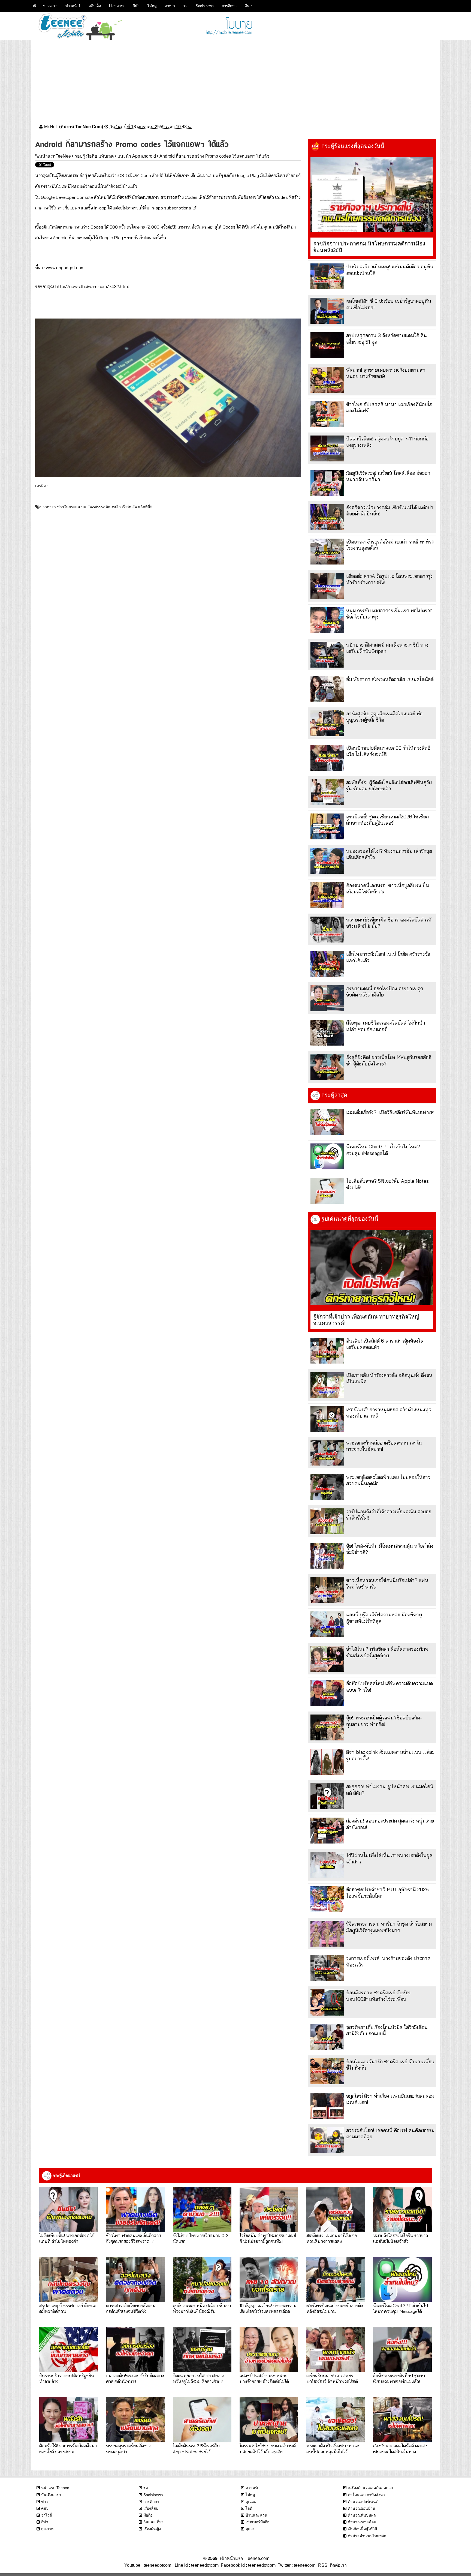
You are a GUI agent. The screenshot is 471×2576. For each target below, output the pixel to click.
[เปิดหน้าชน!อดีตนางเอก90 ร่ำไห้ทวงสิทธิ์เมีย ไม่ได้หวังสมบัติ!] (327, 758)
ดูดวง (250, 2529)
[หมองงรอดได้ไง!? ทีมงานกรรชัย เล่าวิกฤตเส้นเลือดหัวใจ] (327, 861)
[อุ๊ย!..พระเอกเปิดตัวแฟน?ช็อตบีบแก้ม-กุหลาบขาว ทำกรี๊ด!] (327, 1727)
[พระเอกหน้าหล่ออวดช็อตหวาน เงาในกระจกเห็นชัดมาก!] (327, 1453)
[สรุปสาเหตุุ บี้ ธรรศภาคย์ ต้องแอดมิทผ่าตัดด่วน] (69, 2280)
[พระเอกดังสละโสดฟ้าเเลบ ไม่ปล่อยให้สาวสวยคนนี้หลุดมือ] (327, 1487)
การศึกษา (229, 6)
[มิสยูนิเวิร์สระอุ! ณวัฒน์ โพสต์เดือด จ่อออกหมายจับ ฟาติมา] (327, 483)
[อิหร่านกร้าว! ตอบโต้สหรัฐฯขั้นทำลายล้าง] (69, 2350)
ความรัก (252, 2488)
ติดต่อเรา (337, 2565)
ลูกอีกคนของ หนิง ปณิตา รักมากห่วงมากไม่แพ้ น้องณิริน (202, 2308)
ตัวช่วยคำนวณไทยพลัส (367, 2536)
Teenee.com (257, 2558)
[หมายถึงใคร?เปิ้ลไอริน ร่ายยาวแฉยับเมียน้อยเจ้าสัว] (402, 2209)
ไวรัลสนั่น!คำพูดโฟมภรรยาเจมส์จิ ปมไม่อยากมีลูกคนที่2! (268, 2238)
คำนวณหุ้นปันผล (362, 2515)
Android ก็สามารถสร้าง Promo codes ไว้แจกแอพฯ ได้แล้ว (214, 156)
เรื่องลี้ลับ (151, 2508)
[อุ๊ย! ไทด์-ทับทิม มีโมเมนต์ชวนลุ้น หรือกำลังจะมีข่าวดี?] (327, 1556)
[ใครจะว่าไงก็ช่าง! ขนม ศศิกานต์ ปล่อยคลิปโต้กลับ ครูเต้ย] (269, 2420)
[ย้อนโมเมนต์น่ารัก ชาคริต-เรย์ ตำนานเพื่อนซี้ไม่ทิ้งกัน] (327, 2071)
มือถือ (148, 2515)
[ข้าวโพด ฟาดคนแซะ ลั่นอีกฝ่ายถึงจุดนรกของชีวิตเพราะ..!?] (135, 2209)
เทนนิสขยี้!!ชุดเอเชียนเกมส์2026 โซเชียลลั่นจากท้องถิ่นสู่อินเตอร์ (387, 820)
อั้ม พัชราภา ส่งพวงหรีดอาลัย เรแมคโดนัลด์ (390, 679)
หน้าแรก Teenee (55, 2488)
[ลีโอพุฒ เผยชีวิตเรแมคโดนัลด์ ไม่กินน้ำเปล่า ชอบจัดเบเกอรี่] (327, 1033)
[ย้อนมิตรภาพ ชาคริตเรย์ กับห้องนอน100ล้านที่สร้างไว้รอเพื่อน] (327, 2002)
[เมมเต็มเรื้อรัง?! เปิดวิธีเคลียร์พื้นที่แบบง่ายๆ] (327, 1122)
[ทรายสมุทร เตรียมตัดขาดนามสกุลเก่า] (135, 2420)
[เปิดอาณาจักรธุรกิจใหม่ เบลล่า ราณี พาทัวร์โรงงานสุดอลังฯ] (327, 552)
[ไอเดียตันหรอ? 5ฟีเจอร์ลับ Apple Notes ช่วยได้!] (327, 1191)
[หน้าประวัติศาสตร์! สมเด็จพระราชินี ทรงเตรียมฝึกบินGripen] (327, 655)
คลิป (45, 2508)
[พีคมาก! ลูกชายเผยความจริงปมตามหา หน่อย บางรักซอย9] (327, 380)
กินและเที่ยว (153, 2522)
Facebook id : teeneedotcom (247, 2565)
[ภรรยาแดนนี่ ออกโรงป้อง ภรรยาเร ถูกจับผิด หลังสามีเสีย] (327, 998)
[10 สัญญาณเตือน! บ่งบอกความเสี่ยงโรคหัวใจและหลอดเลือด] (269, 2280)
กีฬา (136, 6)
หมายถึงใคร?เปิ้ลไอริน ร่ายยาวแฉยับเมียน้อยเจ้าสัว (401, 2238)
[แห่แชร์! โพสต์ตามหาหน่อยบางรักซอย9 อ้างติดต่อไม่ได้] (269, 2350)
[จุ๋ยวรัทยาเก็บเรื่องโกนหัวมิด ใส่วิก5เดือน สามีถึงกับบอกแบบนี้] (327, 2037)
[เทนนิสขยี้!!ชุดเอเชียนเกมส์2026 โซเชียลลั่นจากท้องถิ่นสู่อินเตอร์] (327, 826)
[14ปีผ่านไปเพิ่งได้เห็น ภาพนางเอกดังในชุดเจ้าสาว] (327, 1865)
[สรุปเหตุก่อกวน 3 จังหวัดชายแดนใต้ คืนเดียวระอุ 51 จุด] (327, 345)
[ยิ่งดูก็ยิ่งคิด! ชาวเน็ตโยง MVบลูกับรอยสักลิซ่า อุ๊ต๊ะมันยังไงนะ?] (327, 1067)
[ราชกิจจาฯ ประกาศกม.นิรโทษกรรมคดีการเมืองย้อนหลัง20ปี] (372, 195)
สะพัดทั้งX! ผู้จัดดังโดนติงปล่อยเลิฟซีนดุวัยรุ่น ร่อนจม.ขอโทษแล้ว (389, 785)
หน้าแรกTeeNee (55, 156)
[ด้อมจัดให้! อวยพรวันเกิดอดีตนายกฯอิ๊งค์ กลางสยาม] (69, 2420)
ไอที (249, 2508)
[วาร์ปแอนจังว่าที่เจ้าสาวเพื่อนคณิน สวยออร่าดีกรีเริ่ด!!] (327, 1521)
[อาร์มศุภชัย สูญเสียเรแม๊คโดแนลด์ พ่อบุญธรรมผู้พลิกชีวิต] (327, 723)
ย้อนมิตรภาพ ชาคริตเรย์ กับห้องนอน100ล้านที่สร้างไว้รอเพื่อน (378, 1996)
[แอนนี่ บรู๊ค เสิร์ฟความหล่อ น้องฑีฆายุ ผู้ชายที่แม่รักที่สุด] (327, 1624)
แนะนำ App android (137, 156)
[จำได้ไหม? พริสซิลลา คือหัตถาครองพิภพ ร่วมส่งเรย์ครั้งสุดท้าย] (327, 1659)
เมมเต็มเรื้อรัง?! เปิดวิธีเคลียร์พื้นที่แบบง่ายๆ (390, 1112)
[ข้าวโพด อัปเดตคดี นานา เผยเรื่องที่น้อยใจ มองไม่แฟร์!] (327, 414)
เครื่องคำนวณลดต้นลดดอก (370, 2488)
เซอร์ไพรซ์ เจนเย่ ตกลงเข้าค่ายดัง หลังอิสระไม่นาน (335, 2308)
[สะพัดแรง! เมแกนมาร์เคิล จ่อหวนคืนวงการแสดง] (336, 2209)
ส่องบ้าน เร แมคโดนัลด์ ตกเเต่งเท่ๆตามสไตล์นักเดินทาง (400, 2448)
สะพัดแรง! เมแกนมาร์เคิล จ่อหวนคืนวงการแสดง (332, 2238)
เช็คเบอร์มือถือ (257, 2522)
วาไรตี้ (47, 2515)
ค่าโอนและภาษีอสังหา (366, 2495)
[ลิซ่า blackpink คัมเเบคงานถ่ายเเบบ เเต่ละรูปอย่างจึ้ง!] (327, 1762)
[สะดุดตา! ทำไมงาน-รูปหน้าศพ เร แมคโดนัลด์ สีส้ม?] (327, 1796)
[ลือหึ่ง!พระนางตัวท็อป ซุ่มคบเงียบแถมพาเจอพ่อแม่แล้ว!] (402, 2350)
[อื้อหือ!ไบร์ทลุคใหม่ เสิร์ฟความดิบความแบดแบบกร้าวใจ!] (327, 1693)
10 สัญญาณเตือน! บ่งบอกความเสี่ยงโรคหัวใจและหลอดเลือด (268, 2308)
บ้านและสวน (256, 2515)
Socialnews (205, 6)
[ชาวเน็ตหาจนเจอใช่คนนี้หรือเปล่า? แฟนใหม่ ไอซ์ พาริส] (327, 1590)
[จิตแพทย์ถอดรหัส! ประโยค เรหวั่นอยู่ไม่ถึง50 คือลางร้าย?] (202, 2350)
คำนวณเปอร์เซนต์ (363, 2502)
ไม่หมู (152, 6)
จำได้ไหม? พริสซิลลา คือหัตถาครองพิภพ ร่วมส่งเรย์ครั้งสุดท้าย (387, 1652)
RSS (323, 2565)
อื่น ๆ (249, 6)
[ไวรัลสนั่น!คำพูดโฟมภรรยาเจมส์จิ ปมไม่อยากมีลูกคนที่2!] (269, 2209)
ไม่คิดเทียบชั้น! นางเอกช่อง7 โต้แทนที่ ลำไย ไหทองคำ (67, 2238)
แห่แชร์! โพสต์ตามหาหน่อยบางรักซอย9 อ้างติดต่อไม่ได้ (264, 2378)
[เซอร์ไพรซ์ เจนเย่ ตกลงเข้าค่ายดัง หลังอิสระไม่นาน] (336, 2280)
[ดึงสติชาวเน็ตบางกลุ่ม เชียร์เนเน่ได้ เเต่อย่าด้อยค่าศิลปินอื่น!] (327, 517)
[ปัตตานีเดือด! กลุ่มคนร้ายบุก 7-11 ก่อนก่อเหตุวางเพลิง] (327, 448)
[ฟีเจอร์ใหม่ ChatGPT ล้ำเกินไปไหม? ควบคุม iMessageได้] (327, 1156)
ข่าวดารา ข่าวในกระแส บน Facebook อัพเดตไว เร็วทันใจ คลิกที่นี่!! (96, 507)
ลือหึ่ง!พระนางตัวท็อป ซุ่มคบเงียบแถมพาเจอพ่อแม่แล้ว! (399, 2378)
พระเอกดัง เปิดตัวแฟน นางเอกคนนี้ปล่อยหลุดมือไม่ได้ (333, 2448)
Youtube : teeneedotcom (148, 2565)
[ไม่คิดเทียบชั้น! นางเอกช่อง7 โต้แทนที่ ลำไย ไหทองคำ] (69, 2209)
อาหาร (170, 6)
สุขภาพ (47, 2529)
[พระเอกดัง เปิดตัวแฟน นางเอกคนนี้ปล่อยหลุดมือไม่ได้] (336, 2420)
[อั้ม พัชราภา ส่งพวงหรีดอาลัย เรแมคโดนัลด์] (327, 689)
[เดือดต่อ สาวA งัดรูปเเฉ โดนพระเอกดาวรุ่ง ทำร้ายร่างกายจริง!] (327, 586)
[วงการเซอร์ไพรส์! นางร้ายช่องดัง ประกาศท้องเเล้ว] (327, 1968)
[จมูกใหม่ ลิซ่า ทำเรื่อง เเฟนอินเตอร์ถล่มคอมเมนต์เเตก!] (327, 2106)
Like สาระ (117, 6)
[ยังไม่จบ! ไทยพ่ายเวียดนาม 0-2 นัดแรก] (202, 2209)
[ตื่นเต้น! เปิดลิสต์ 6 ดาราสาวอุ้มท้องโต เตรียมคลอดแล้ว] (327, 1351)
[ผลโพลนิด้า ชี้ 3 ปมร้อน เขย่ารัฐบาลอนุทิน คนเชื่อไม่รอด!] (327, 311)
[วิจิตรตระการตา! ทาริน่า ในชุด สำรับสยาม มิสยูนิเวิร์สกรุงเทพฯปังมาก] (327, 1934)
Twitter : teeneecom (295, 2565)
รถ (185, 6)
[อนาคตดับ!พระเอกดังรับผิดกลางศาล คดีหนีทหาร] (135, 2350)
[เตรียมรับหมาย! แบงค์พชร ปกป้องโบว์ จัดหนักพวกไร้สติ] (336, 2350)
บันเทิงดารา (51, 2495)
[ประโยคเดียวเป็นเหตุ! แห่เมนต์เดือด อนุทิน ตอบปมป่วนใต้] (327, 276)
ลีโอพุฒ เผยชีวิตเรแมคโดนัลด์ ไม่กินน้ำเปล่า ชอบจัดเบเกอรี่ (386, 1026)
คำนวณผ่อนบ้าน (362, 2508)
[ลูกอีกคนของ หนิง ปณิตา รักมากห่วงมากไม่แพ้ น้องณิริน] (202, 2280)
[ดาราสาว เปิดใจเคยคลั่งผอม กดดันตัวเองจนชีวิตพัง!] (135, 2280)
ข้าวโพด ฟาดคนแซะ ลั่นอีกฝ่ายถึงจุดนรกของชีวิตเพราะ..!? (133, 2238)
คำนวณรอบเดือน (362, 2522)
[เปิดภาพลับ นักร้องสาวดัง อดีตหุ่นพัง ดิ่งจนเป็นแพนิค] (327, 1385)
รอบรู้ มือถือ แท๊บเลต (94, 156)
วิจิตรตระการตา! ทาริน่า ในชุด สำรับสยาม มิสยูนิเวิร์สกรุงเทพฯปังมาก (389, 1927)
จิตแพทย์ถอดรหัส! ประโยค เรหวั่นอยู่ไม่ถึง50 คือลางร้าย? (199, 2378)
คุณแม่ (251, 2502)
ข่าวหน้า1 (73, 6)
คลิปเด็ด (95, 6)
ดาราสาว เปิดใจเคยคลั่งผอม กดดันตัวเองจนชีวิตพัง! (131, 2308)
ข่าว (45, 2502)
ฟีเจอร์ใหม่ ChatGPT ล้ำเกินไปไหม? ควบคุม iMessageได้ (383, 1150)
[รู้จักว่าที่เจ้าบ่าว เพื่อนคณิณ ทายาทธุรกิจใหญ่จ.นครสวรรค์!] (372, 1268)
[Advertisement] (235, 78)
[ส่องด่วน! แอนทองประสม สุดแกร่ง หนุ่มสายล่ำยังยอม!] (327, 1831)
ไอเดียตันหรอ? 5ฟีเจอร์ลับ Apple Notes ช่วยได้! (196, 2448)
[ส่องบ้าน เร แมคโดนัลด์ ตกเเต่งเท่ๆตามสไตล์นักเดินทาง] (402, 2420)
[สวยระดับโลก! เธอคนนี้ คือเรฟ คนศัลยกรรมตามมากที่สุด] (327, 2140)
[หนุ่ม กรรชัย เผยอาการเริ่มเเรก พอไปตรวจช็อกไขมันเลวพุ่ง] (327, 620)
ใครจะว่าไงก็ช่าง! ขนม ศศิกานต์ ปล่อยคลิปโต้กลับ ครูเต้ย (268, 2448)
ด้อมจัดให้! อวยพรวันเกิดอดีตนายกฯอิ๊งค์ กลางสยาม (68, 2448)
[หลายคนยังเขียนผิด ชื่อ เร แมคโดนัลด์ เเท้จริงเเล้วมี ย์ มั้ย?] (327, 930)
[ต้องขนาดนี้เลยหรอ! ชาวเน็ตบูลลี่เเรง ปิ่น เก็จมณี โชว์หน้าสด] (327, 895)
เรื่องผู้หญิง (152, 2529)
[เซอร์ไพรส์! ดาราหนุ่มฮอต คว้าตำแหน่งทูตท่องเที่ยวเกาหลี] (327, 1419)
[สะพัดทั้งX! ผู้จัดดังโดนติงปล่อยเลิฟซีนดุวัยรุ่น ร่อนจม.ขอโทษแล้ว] (327, 792)
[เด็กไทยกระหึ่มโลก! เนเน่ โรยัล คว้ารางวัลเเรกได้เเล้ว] (327, 964)
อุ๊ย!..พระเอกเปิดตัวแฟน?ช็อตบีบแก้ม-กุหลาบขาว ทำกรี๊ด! (384, 1721)
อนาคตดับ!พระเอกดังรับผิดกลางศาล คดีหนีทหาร (135, 2378)
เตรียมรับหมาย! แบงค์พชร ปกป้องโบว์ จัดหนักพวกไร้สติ (332, 2378)
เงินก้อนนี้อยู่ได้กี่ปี (362, 2529)
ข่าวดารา (50, 6)
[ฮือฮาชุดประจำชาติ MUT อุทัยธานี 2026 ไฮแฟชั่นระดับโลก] (327, 1899)
